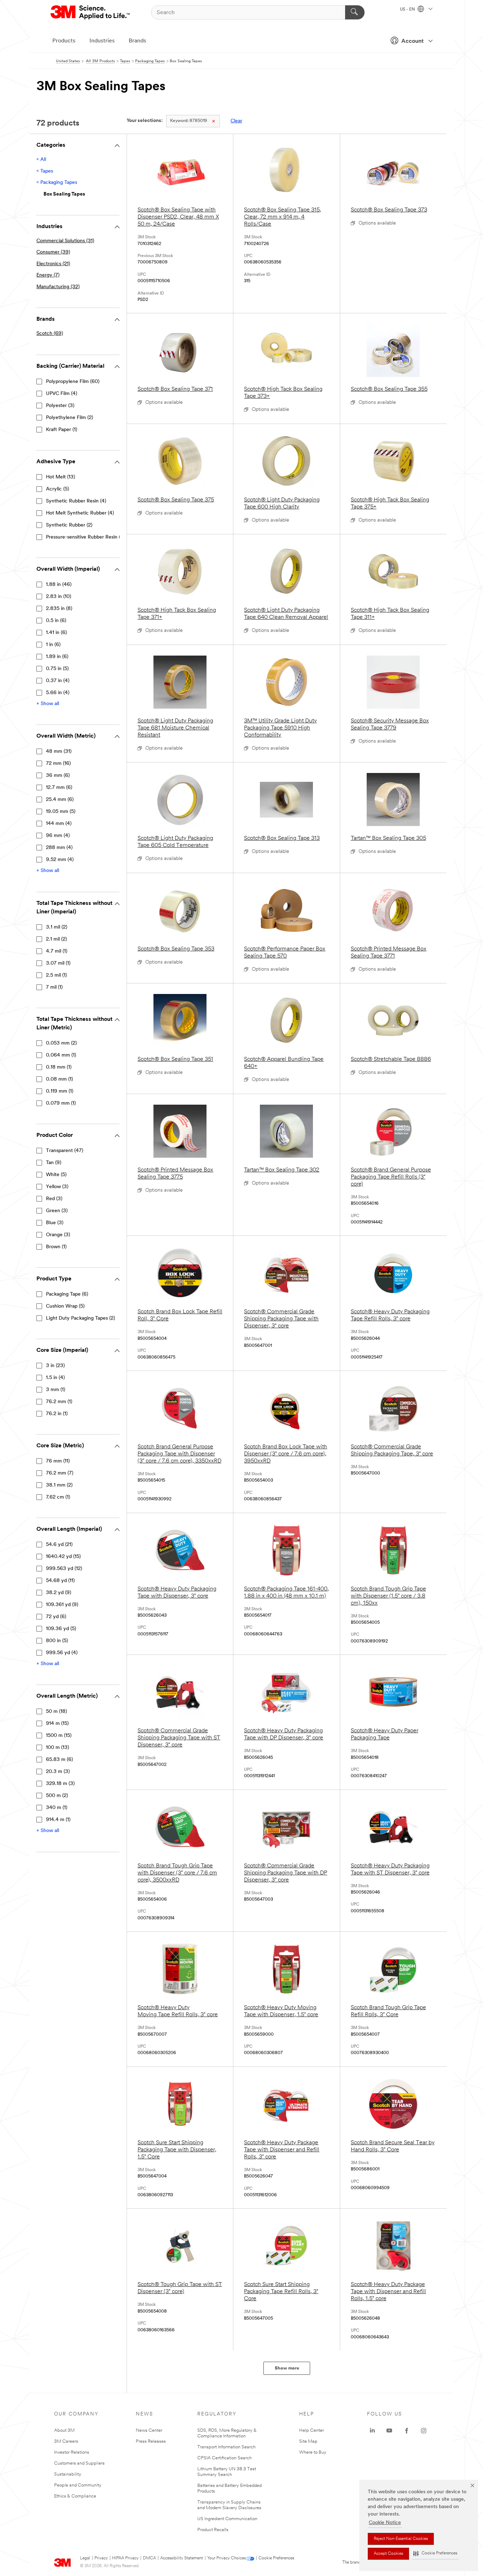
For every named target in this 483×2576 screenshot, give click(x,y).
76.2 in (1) (57, 1414)
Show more (287, 2368)
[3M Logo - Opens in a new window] (91, 12)
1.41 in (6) (56, 633)
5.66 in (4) (58, 693)
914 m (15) (57, 1724)
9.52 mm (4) (60, 860)
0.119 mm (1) (60, 1091)
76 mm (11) (58, 1461)
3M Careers (66, 2441)
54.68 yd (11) (60, 1581)
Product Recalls (213, 2530)
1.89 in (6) (57, 657)
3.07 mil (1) (58, 963)
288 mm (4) (59, 848)
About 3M (64, 2430)
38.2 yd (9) (59, 1593)
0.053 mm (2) (61, 1043)
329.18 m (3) (60, 1784)
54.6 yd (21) (59, 1545)
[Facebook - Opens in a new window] (407, 2431)
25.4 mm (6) (60, 800)
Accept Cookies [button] (388, 2554)
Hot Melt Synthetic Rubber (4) (80, 513)
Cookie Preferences (276, 2558)
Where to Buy (313, 2452)
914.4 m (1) (58, 1820)
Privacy (101, 2558)
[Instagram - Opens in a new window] (424, 2431)
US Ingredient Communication (227, 2519)
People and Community (78, 2485)
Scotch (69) (50, 334)
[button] (435, 2554)
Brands (137, 41)
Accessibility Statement (182, 2558)
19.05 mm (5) (61, 812)
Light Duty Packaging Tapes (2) (80, 1318)
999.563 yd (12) (64, 1569)
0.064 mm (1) (61, 1055)
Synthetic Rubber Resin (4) (76, 501)
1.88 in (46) (59, 585)
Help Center (312, 2430)
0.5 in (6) (56, 621)
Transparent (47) (65, 1151)
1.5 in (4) (55, 1378)
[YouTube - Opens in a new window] (389, 2431)
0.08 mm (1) (59, 1079)
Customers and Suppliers (79, 2463)
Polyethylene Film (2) (69, 418)
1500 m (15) (59, 1736)
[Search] (355, 12)
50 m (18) (56, 1712)
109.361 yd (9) (62, 1605)
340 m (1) (57, 1808)
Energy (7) (48, 275)
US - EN (408, 10)
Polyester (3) (60, 406)
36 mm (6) (58, 776)
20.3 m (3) (58, 1772)
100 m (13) (57, 1748)
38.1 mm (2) (59, 1485)
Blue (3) (55, 1223)
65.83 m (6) (59, 1760)
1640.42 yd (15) (63, 1557)
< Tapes (45, 171)
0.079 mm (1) (61, 1103)
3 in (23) (55, 1366)
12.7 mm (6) (59, 788)
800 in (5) (57, 1641)
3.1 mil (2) (57, 927)
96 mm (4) (58, 836)
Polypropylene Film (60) (73, 382)
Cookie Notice (385, 2523)
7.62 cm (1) (58, 1497)
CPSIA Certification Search (225, 2458)
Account (412, 41)
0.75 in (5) (57, 669)
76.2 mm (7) (60, 1473)
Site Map (308, 2441)
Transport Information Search (226, 2447)
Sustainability (68, 2474)
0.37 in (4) (58, 681)
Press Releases (151, 2441)
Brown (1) (56, 1247)
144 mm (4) (59, 824)
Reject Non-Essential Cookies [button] (401, 2539)
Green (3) (57, 1211)
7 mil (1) (54, 987)
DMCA (149, 2558)
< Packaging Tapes (57, 183)
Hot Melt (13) (60, 477)
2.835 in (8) (59, 609)
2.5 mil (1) (56, 975)
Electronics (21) (53, 264)
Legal (85, 2558)
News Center (149, 2430)
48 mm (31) (59, 752)
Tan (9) (54, 1163)
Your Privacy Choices (226, 2558)
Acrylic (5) (57, 489)
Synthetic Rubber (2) (69, 525)
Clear (236, 121)
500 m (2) (57, 1796)
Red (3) (54, 1199)
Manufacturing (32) (58, 287)
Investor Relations (72, 2452)
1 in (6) (53, 645)
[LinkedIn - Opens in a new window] (372, 2431)
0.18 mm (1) (59, 1067)
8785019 (189, 121)
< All (41, 160)
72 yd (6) (56, 1617)
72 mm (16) (58, 764)
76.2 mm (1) (59, 1402)
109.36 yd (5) (61, 1629)
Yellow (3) (57, 1187)
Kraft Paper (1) (62, 430)
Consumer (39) (53, 252)
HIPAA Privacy (125, 2558)
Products (64, 41)
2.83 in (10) (59, 597)
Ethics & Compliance (75, 2496)
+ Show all (48, 704)
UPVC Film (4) (62, 394)
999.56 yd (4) (62, 1653)
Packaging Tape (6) (67, 1294)
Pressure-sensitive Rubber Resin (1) (85, 537)
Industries (102, 41)
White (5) (56, 1175)
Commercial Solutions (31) (65, 241)
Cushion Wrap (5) (65, 1306)
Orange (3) (58, 1235)
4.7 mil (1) (57, 951)
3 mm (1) (56, 1390)
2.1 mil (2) (56, 939)
